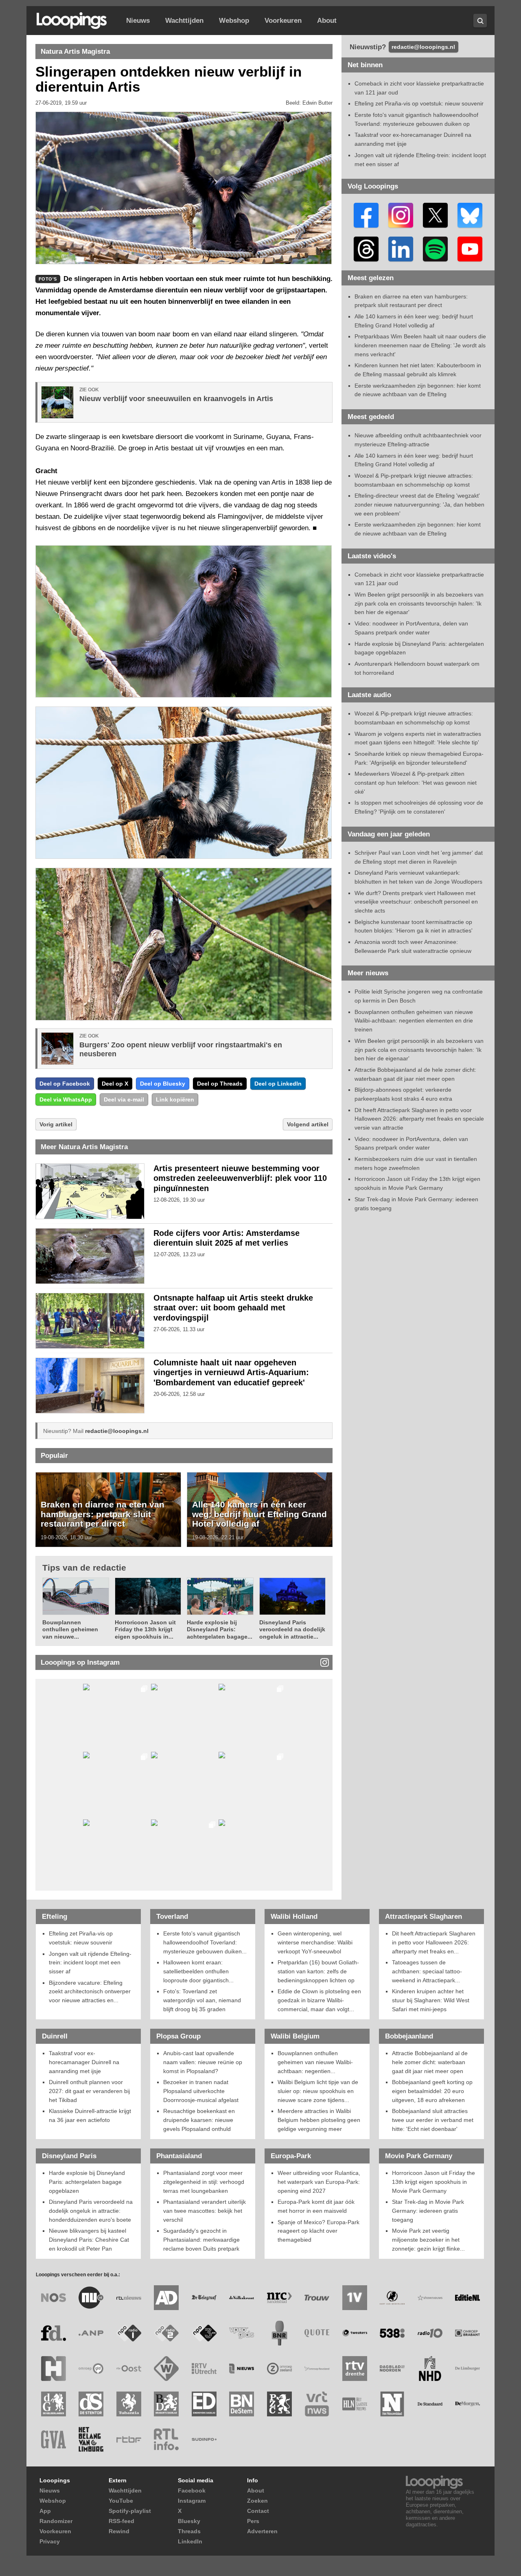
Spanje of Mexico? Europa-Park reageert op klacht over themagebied (319, 2231)
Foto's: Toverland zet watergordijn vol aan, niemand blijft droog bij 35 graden (202, 2000)
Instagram (192, 2501)
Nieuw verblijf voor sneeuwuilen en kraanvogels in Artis (176, 399)
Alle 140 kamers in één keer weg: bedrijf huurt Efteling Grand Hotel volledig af (259, 1514)
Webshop (234, 21)
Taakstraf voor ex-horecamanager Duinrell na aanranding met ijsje (84, 2062)
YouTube (121, 2501)
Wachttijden (184, 21)
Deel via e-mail (124, 1099)
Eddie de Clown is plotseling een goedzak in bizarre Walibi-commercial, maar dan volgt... (319, 2000)
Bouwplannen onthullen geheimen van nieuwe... (70, 1629)
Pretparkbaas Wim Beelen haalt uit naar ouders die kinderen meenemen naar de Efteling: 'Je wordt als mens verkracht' (420, 345)
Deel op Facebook (65, 1084)
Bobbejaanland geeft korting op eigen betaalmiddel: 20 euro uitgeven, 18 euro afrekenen (432, 2091)
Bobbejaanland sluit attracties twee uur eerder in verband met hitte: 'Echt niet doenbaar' (433, 2120)
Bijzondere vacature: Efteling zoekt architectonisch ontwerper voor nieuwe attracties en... (90, 1991)
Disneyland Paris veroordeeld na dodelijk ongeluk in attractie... (292, 1629)
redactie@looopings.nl (117, 1431)
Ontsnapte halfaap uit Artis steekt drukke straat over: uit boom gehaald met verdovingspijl (233, 1308)
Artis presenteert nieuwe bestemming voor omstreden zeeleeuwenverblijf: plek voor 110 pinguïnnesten (240, 1178)
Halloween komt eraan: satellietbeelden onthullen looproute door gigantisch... (198, 1971)
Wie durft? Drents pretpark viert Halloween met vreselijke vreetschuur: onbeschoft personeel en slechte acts (416, 902)
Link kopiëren (175, 1099)
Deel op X (115, 1084)
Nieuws (138, 21)
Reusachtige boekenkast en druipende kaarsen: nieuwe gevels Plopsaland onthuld (199, 2120)
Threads (189, 2531)
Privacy (50, 2541)
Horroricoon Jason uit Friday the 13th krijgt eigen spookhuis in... (145, 1629)
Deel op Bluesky (163, 1084)
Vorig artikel (56, 1124)
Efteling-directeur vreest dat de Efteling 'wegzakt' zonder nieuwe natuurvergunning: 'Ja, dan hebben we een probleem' (419, 504)
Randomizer (56, 2521)
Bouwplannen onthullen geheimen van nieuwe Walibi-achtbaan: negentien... (315, 2062)
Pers (253, 2521)
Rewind (119, 2531)
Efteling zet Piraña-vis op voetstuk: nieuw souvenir (419, 103)
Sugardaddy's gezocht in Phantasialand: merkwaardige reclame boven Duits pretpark (201, 2239)
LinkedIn (190, 2541)
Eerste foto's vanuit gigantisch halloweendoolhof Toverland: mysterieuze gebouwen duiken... (205, 1942)
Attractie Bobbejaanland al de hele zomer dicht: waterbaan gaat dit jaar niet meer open (430, 2062)
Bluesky (189, 2521)
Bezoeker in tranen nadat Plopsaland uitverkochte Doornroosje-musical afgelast (201, 2091)
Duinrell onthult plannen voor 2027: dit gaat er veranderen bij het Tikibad (89, 2091)
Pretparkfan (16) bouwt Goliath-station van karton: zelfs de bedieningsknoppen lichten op (318, 1971)
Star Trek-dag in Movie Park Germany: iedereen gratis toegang (428, 2211)
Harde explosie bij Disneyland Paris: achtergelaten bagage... (220, 1629)
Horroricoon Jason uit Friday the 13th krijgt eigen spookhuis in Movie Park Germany (433, 2182)
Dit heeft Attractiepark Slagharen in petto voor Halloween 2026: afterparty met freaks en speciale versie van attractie (419, 1119)
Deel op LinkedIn (278, 1084)
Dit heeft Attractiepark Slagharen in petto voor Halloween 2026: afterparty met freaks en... (434, 1942)
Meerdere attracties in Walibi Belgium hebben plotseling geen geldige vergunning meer (319, 2120)
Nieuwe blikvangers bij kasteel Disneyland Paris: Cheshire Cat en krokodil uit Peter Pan (89, 2239)
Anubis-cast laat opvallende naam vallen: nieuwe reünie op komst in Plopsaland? (203, 2062)
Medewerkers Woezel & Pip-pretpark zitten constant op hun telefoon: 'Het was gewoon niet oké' (416, 782)
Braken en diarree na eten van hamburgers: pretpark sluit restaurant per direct (103, 1514)
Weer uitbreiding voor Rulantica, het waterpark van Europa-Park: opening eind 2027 (319, 2182)
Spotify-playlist (130, 2511)
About (327, 21)
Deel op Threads (220, 1084)
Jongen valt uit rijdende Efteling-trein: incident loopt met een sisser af (90, 1963)
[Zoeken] (480, 21)
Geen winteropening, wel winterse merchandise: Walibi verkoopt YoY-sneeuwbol (315, 1942)
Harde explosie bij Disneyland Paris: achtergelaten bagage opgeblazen (87, 2182)
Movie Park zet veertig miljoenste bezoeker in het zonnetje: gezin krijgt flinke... (428, 2239)
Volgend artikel (308, 1124)
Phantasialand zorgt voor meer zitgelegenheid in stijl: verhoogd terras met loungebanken (204, 2182)
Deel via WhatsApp (66, 1099)
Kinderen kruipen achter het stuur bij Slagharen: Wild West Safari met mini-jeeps (431, 2000)
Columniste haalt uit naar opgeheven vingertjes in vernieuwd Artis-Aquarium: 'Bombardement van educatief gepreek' (231, 1373)
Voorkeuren (283, 21)
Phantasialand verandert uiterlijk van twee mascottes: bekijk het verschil (205, 2211)
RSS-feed (121, 2521)
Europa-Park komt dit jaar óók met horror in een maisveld (316, 2206)
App (45, 2511)
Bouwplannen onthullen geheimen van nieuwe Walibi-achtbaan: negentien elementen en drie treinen (414, 1021)
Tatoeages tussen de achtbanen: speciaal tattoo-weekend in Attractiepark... (427, 1971)
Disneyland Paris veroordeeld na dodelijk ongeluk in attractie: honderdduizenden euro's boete (91, 2211)
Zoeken (257, 2501)
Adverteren (262, 2531)
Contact (258, 2511)
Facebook (192, 2490)
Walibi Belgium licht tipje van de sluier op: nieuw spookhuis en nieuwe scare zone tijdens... (318, 2091)
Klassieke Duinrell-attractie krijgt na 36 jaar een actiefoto (90, 2115)
